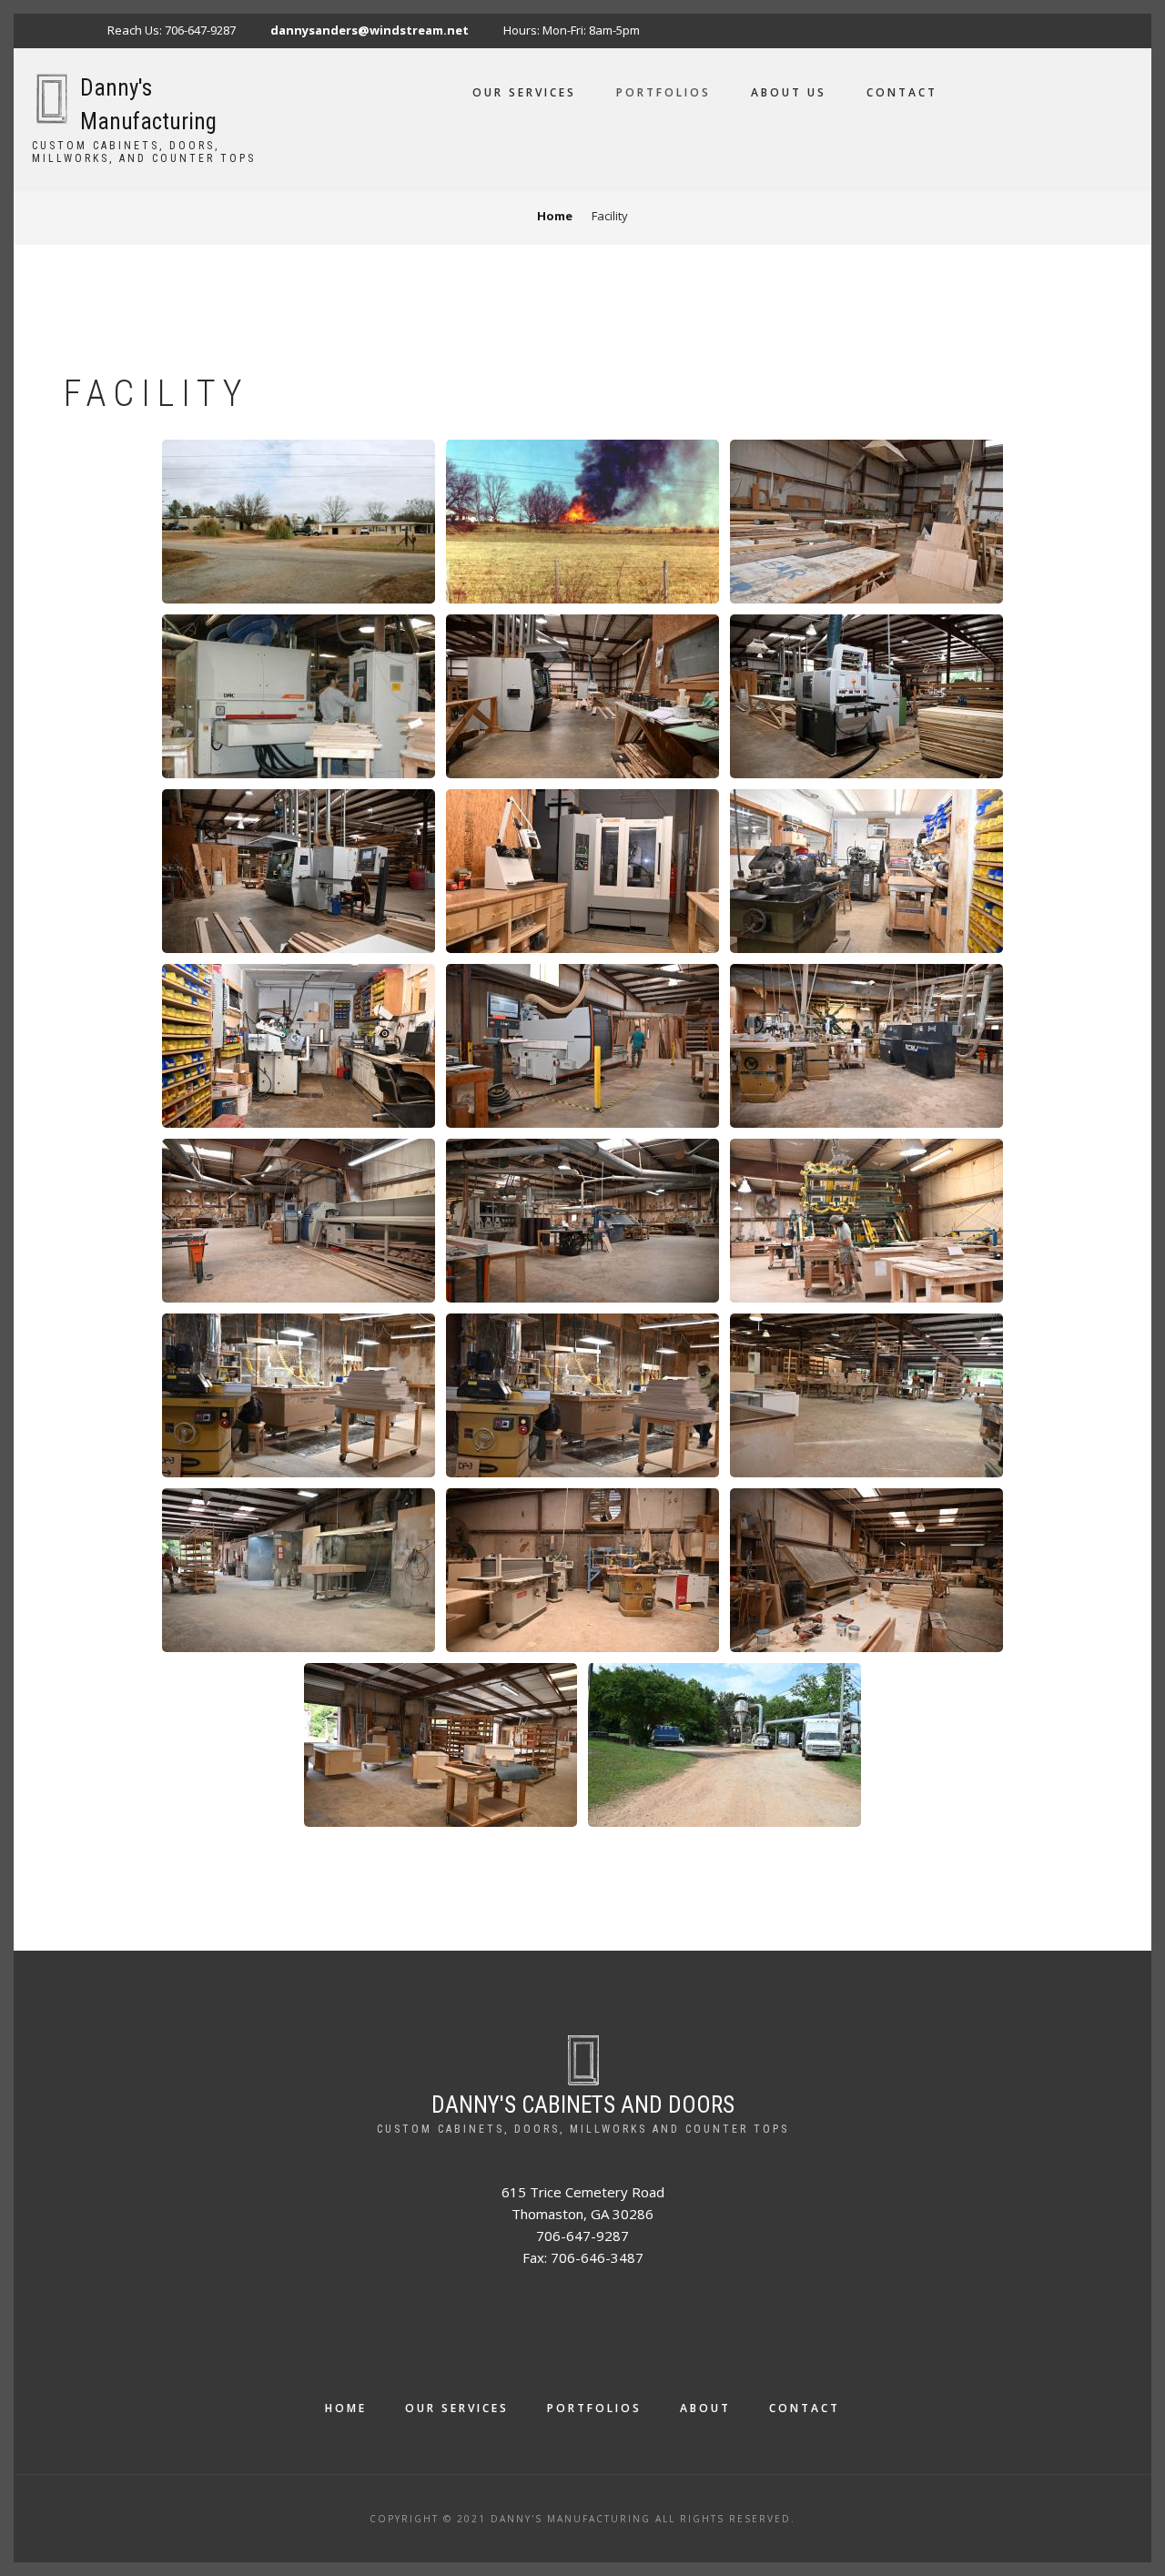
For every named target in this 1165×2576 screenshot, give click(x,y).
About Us (789, 92)
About (705, 2408)
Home (346, 2408)
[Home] (51, 96)
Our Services (524, 92)
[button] (299, 520)
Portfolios (664, 92)
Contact (902, 92)
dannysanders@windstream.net (370, 30)
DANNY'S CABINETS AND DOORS (583, 2105)
